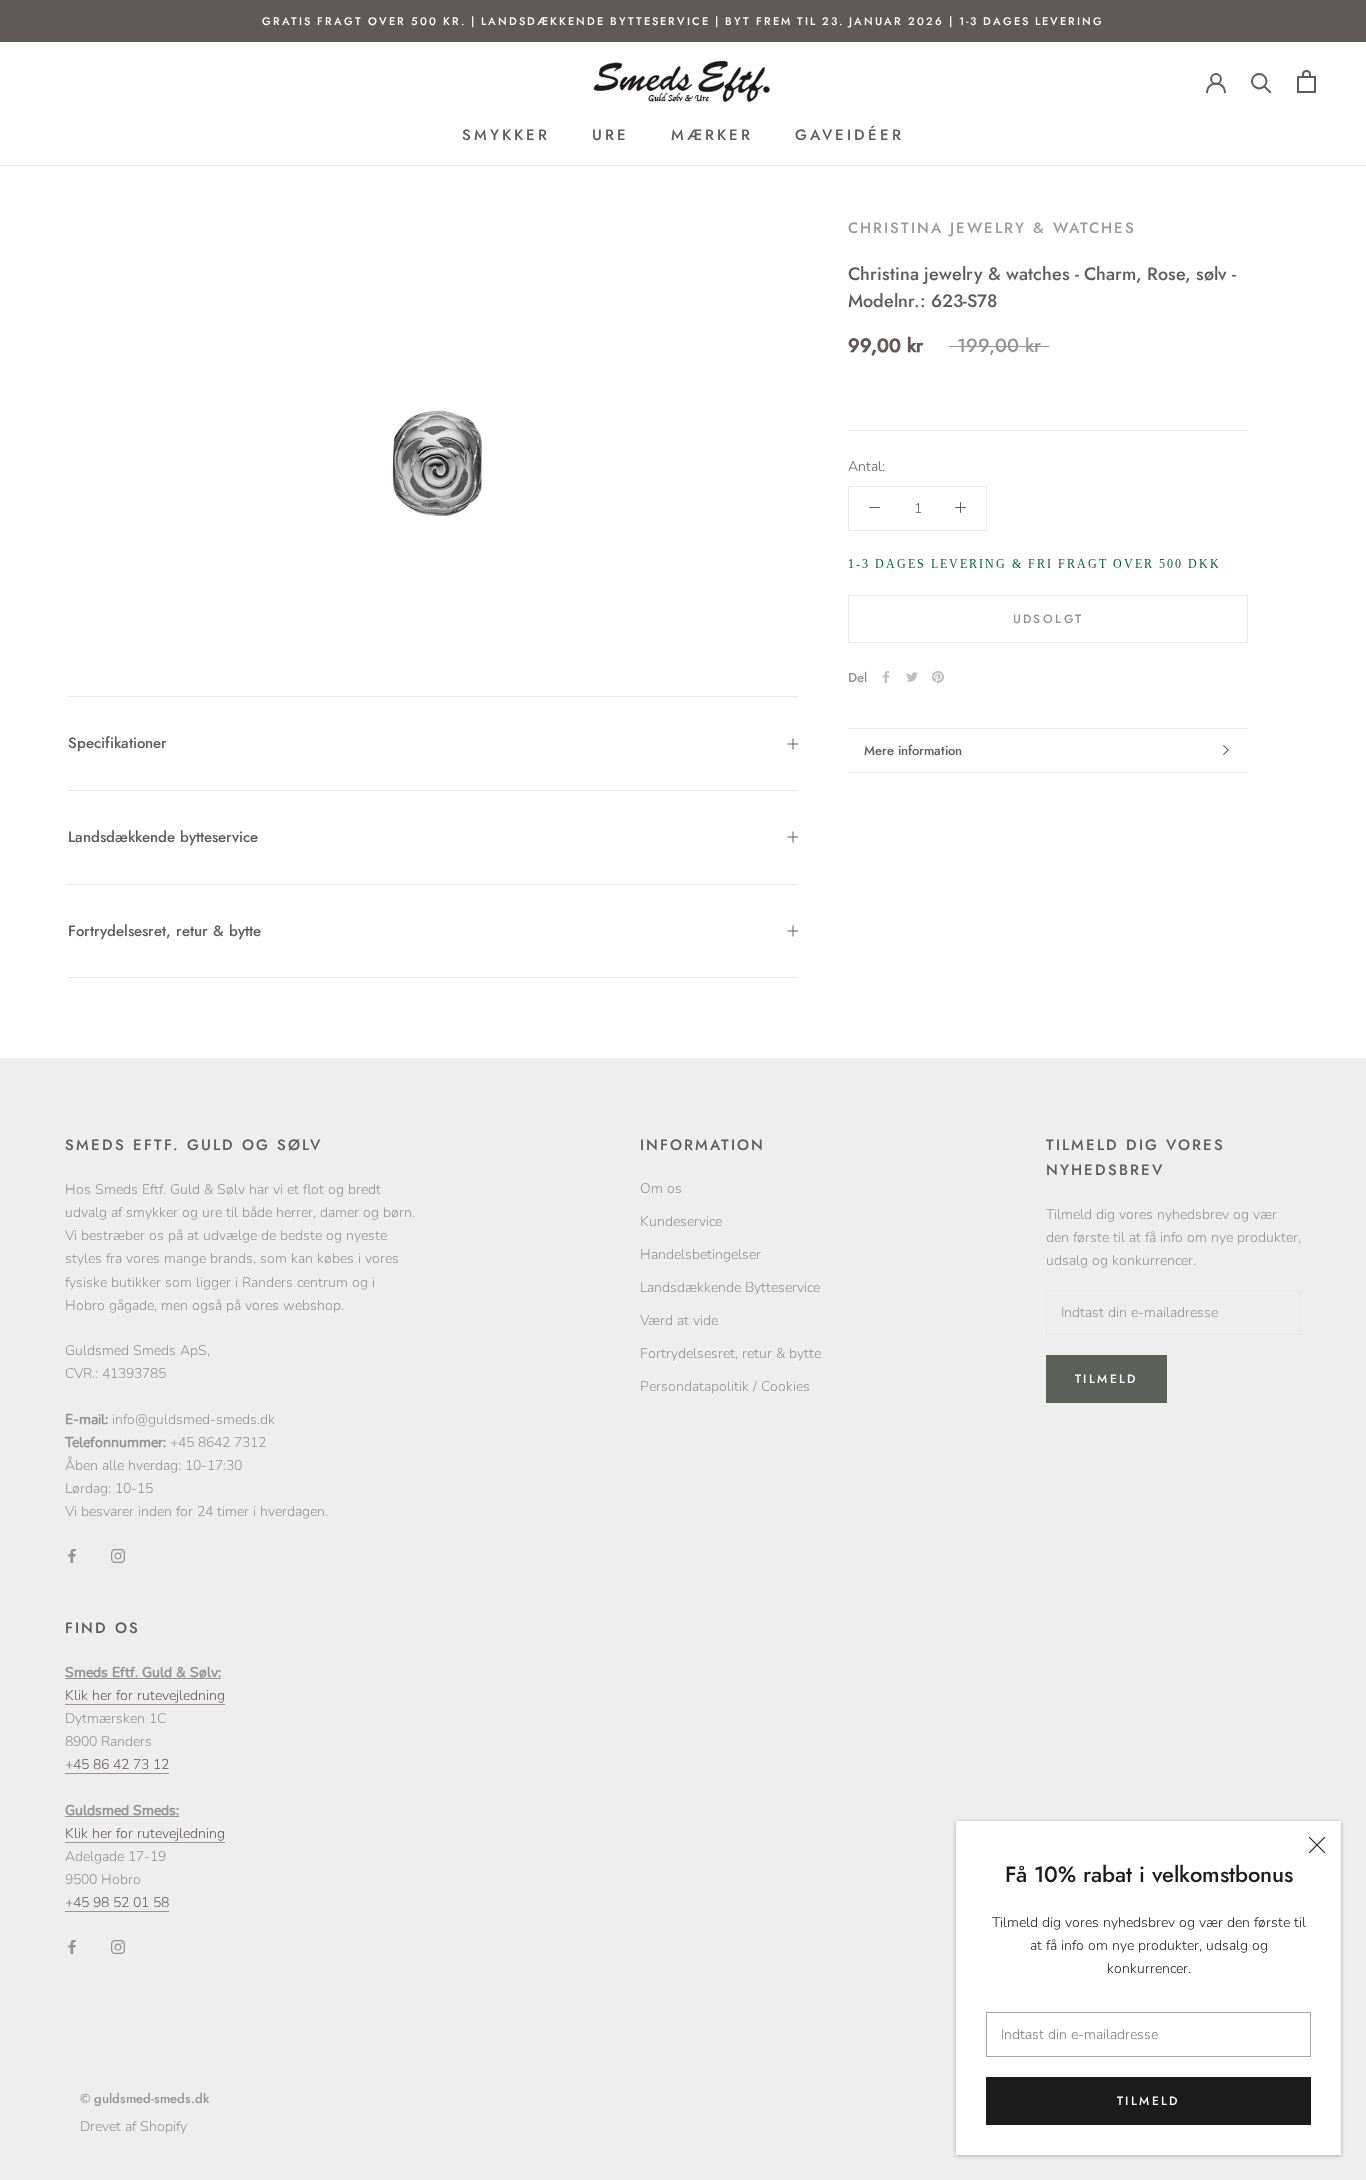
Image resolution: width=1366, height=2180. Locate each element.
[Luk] (1317, 1845)
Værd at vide (679, 1320)
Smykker (506, 135)
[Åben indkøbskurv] (1306, 81)
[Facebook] (886, 677)
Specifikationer (117, 743)
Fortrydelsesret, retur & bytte (164, 931)
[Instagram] (118, 1554)
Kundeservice (681, 1221)
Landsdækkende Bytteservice (730, 1287)
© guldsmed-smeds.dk (144, 2098)
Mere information (913, 750)
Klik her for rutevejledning (145, 1695)
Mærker (712, 135)
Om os (661, 1188)
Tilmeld (1148, 2101)
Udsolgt (1048, 618)
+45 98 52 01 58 (117, 1902)
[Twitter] (912, 677)
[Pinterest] (938, 677)
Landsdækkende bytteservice (163, 837)
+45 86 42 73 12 (117, 1764)
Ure (610, 135)
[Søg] (1261, 81)
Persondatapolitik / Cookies (725, 1386)
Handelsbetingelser (700, 1254)
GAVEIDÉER (849, 135)
